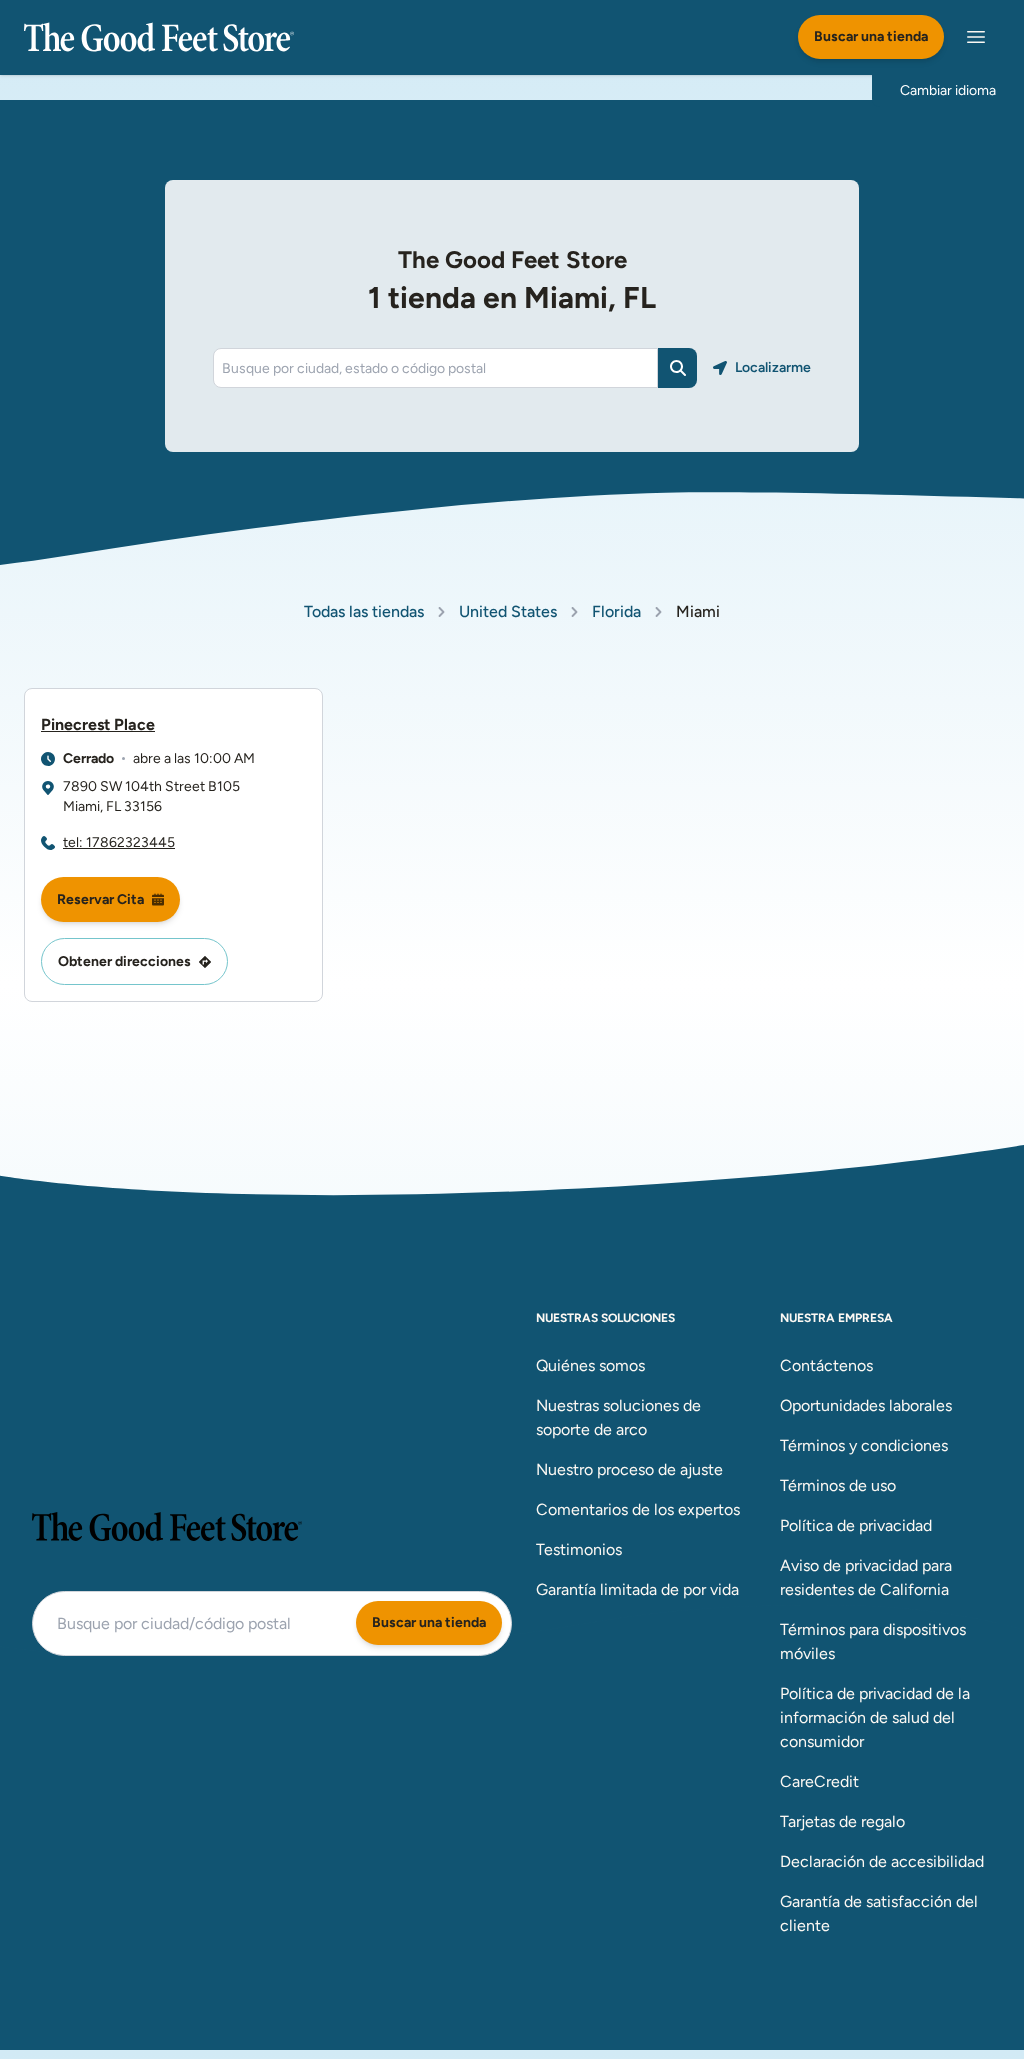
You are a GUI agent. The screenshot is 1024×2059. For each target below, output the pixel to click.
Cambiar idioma (948, 90)
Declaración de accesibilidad (882, 1861)
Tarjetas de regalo (842, 1821)
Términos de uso (838, 1485)
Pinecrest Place (98, 724)
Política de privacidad (856, 1525)
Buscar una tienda (871, 36)
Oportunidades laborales (866, 1405)
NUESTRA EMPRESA (836, 1318)
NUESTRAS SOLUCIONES (605, 1318)
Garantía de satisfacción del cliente (879, 1913)
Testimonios (579, 1549)
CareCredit (819, 1781)
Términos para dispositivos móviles (873, 1641)
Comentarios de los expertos (638, 1509)
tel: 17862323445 (119, 842)
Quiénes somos (590, 1365)
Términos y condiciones (864, 1445)
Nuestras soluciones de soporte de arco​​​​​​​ (618, 1417)
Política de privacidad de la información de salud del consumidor (875, 1717)
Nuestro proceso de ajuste (629, 1469)
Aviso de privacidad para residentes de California (866, 1577)
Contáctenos (826, 1365)
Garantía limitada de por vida (637, 1589)
